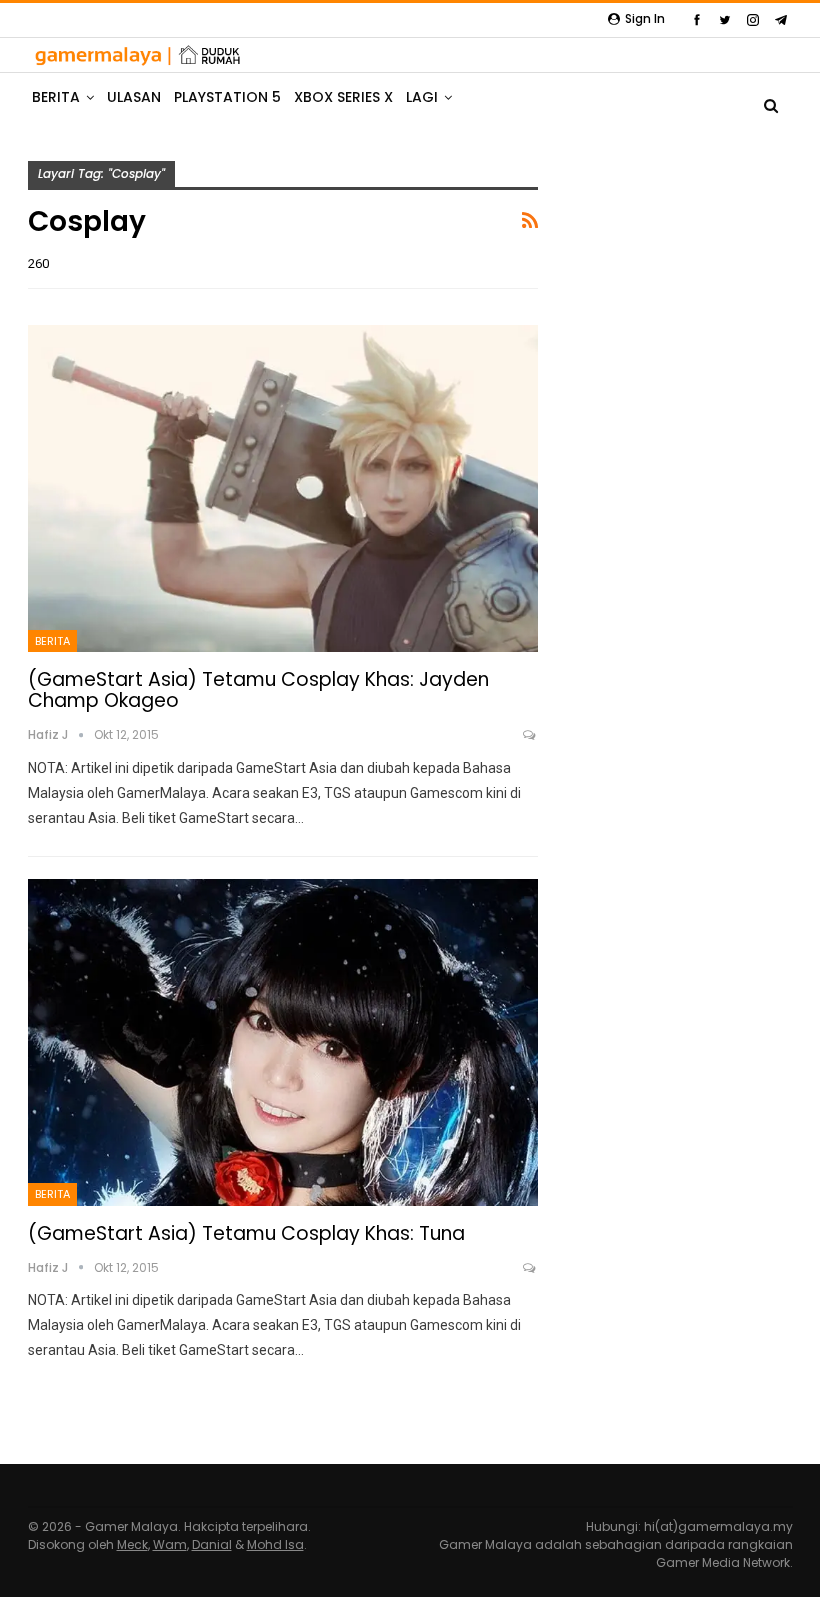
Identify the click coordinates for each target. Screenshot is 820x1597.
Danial (212, 1544)
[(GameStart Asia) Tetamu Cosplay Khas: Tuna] (283, 1042)
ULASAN (134, 97)
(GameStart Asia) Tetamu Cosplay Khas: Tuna (246, 1233)
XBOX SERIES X (343, 97)
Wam (170, 1544)
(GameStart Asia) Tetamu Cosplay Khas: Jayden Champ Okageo (258, 690)
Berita (52, 641)
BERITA (56, 97)
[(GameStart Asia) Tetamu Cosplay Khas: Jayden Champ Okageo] (283, 488)
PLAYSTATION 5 (227, 97)
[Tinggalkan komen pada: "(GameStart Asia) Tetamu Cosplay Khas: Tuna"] (530, 1268)
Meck (132, 1544)
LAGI (422, 97)
